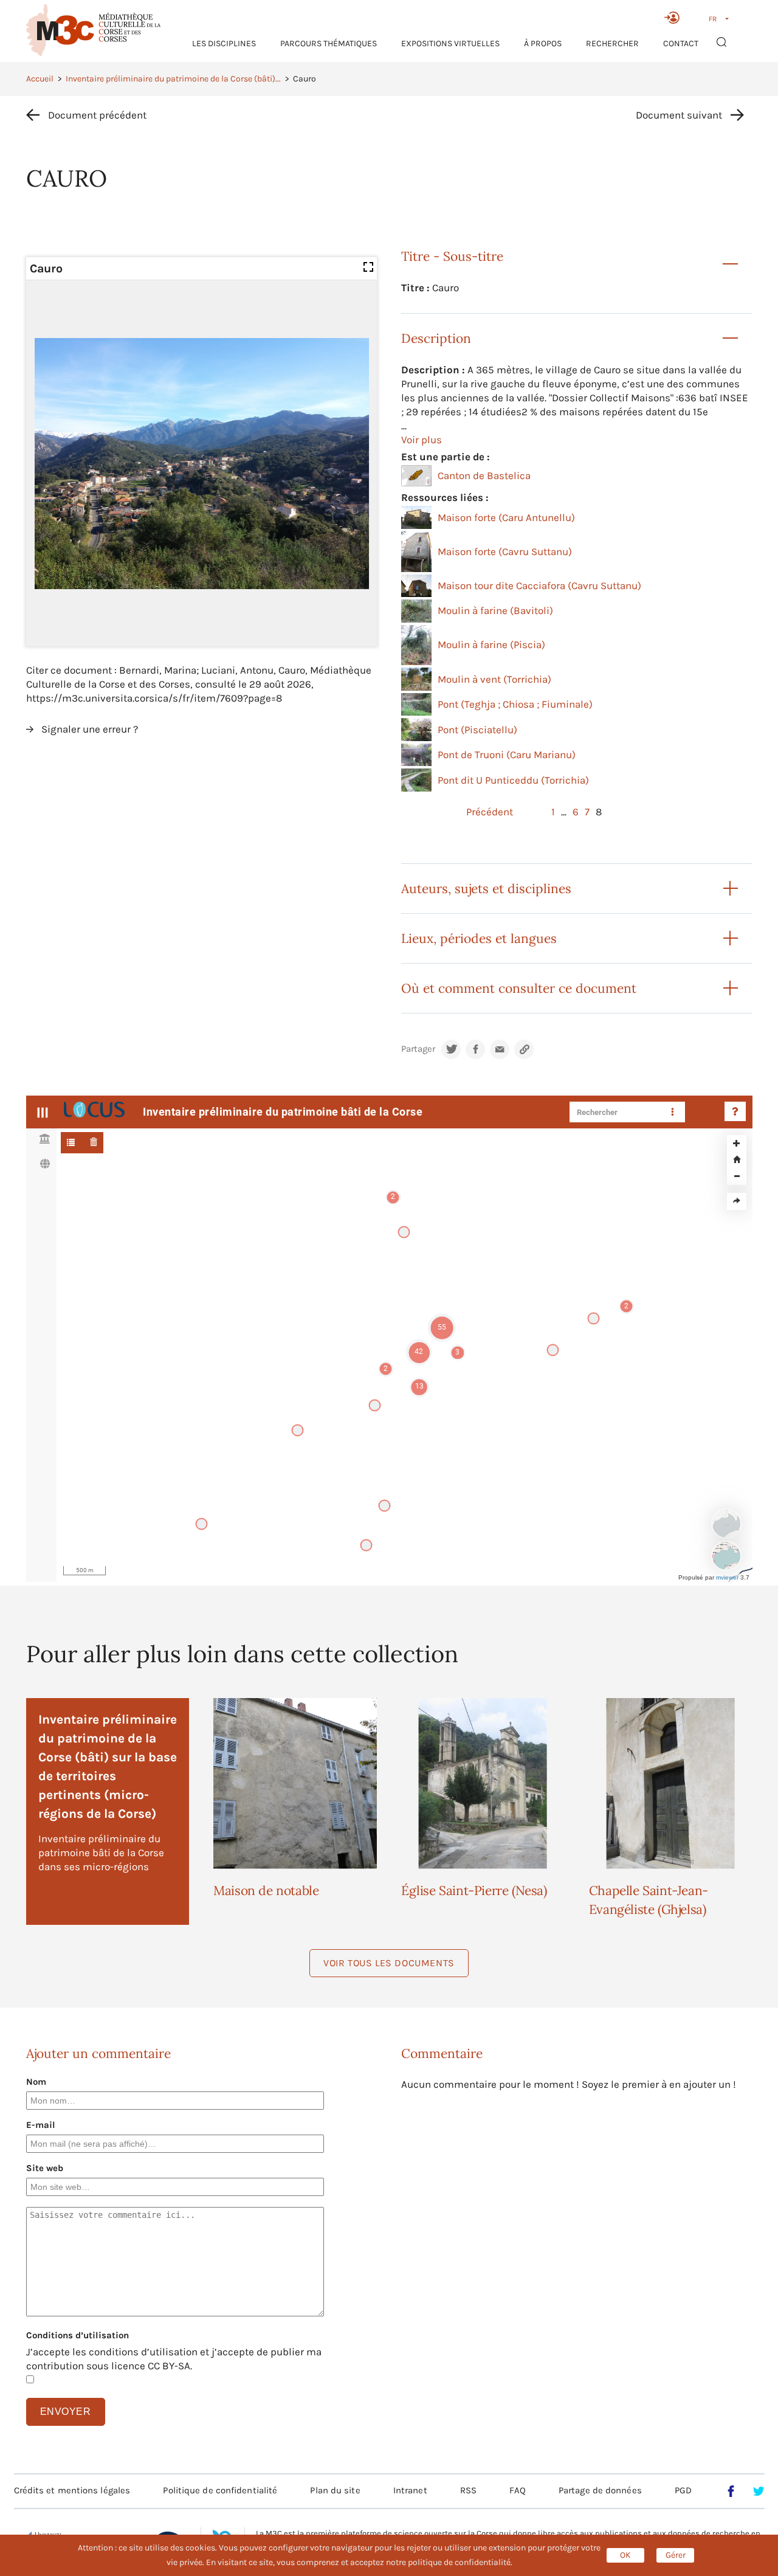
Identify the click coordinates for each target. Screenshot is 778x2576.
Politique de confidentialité (220, 2490)
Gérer (676, 2555)
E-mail (41, 2125)
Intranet (410, 2490)
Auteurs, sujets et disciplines (486, 889)
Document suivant (679, 115)
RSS (468, 2490)
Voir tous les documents (389, 1963)
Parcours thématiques (329, 43)
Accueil (40, 79)
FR (713, 19)
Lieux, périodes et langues (479, 938)
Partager (418, 1049)
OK (625, 2555)
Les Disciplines (224, 43)
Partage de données (600, 2490)
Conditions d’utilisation (77, 2335)
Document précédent (97, 115)
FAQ (517, 2490)
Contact (681, 43)
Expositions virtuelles (450, 43)
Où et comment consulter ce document (519, 988)
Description (436, 338)
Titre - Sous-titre (452, 256)
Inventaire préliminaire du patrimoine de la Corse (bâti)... (173, 79)
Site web (45, 2168)
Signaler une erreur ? (90, 729)
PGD (683, 2490)
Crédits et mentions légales (72, 2490)
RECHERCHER (612, 43)
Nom (36, 2082)
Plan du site (335, 2490)
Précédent (490, 812)
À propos (543, 43)
